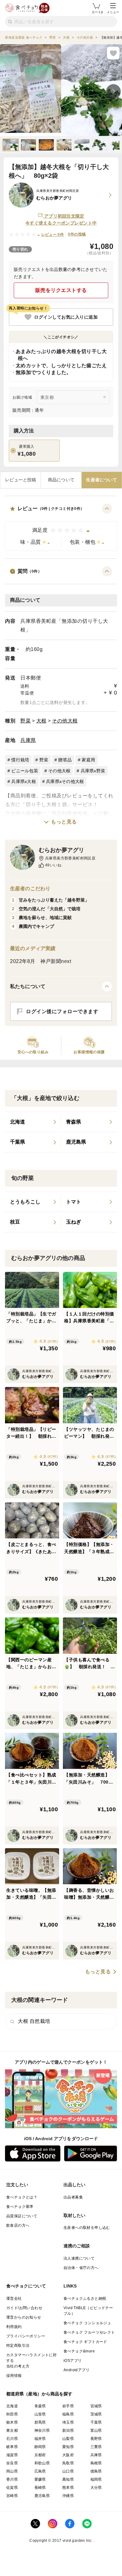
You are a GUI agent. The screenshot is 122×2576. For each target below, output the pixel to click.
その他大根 (65, 721)
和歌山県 (42, 2463)
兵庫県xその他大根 (65, 781)
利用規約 (14, 2327)
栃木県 (12, 2422)
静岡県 (40, 2447)
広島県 (40, 2471)
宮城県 (96, 2406)
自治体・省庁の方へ (81, 2268)
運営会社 (14, 2298)
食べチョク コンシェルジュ (87, 2323)
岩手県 (68, 2406)
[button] (61, 527)
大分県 (96, 2488)
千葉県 (96, 2422)
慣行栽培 (20, 760)
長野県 (96, 2439)
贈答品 (65, 760)
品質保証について (22, 2216)
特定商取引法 (18, 2346)
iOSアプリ (73, 2361)
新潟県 (68, 2431)
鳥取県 (68, 2463)
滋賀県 (12, 2455)
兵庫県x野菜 (93, 771)
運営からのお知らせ (24, 2317)
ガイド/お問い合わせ (24, 2308)
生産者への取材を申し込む (87, 2228)
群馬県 (40, 2422)
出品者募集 (73, 2197)
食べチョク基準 (20, 2207)
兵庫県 (28, 740)
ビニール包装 (25, 771)
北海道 (12, 2406)
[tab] (20, 480)
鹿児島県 (42, 2496)
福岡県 (96, 2479)
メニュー (113, 12)
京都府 (40, 2455)
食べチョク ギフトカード (85, 2342)
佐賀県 (12, 2488)
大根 (41, 721)
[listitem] (33, 1122)
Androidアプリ (76, 2370)
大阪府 (68, 2455)
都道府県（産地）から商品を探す (39, 2394)
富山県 (96, 2431)
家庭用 (88, 760)
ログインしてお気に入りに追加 (66, 317)
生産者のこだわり (30, 889)
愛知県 (68, 2447)
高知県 (68, 2479)
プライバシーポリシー (26, 2336)
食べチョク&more (79, 2351)
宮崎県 (12, 2496)
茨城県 (96, 2414)
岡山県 (12, 2471)
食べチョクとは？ (22, 2197)
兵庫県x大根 (24, 781)
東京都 (12, 2431)
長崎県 (40, 2488)
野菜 (25, 721)
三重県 (96, 2447)
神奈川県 (42, 2431)
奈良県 (12, 2463)
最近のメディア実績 (33, 948)
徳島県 (96, 2471)
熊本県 (68, 2488)
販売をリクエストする (61, 290)
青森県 (40, 2406)
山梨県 (68, 2439)
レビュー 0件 (53, 235)
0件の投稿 (77, 234)
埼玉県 (68, 2422)
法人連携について (79, 2258)
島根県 (96, 2463)
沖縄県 (68, 2496)
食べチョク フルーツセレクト (89, 2332)
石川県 (12, 2439)
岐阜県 (12, 2447)
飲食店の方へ (18, 2225)
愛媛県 (40, 2479)
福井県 (40, 2439)
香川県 (12, 2479)
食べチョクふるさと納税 (85, 2298)
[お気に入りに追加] (113, 53)
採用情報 (14, 2376)
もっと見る (64, 822)
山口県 (68, 2471)
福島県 (68, 2414)
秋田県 (12, 2414)
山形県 (40, 2414)
